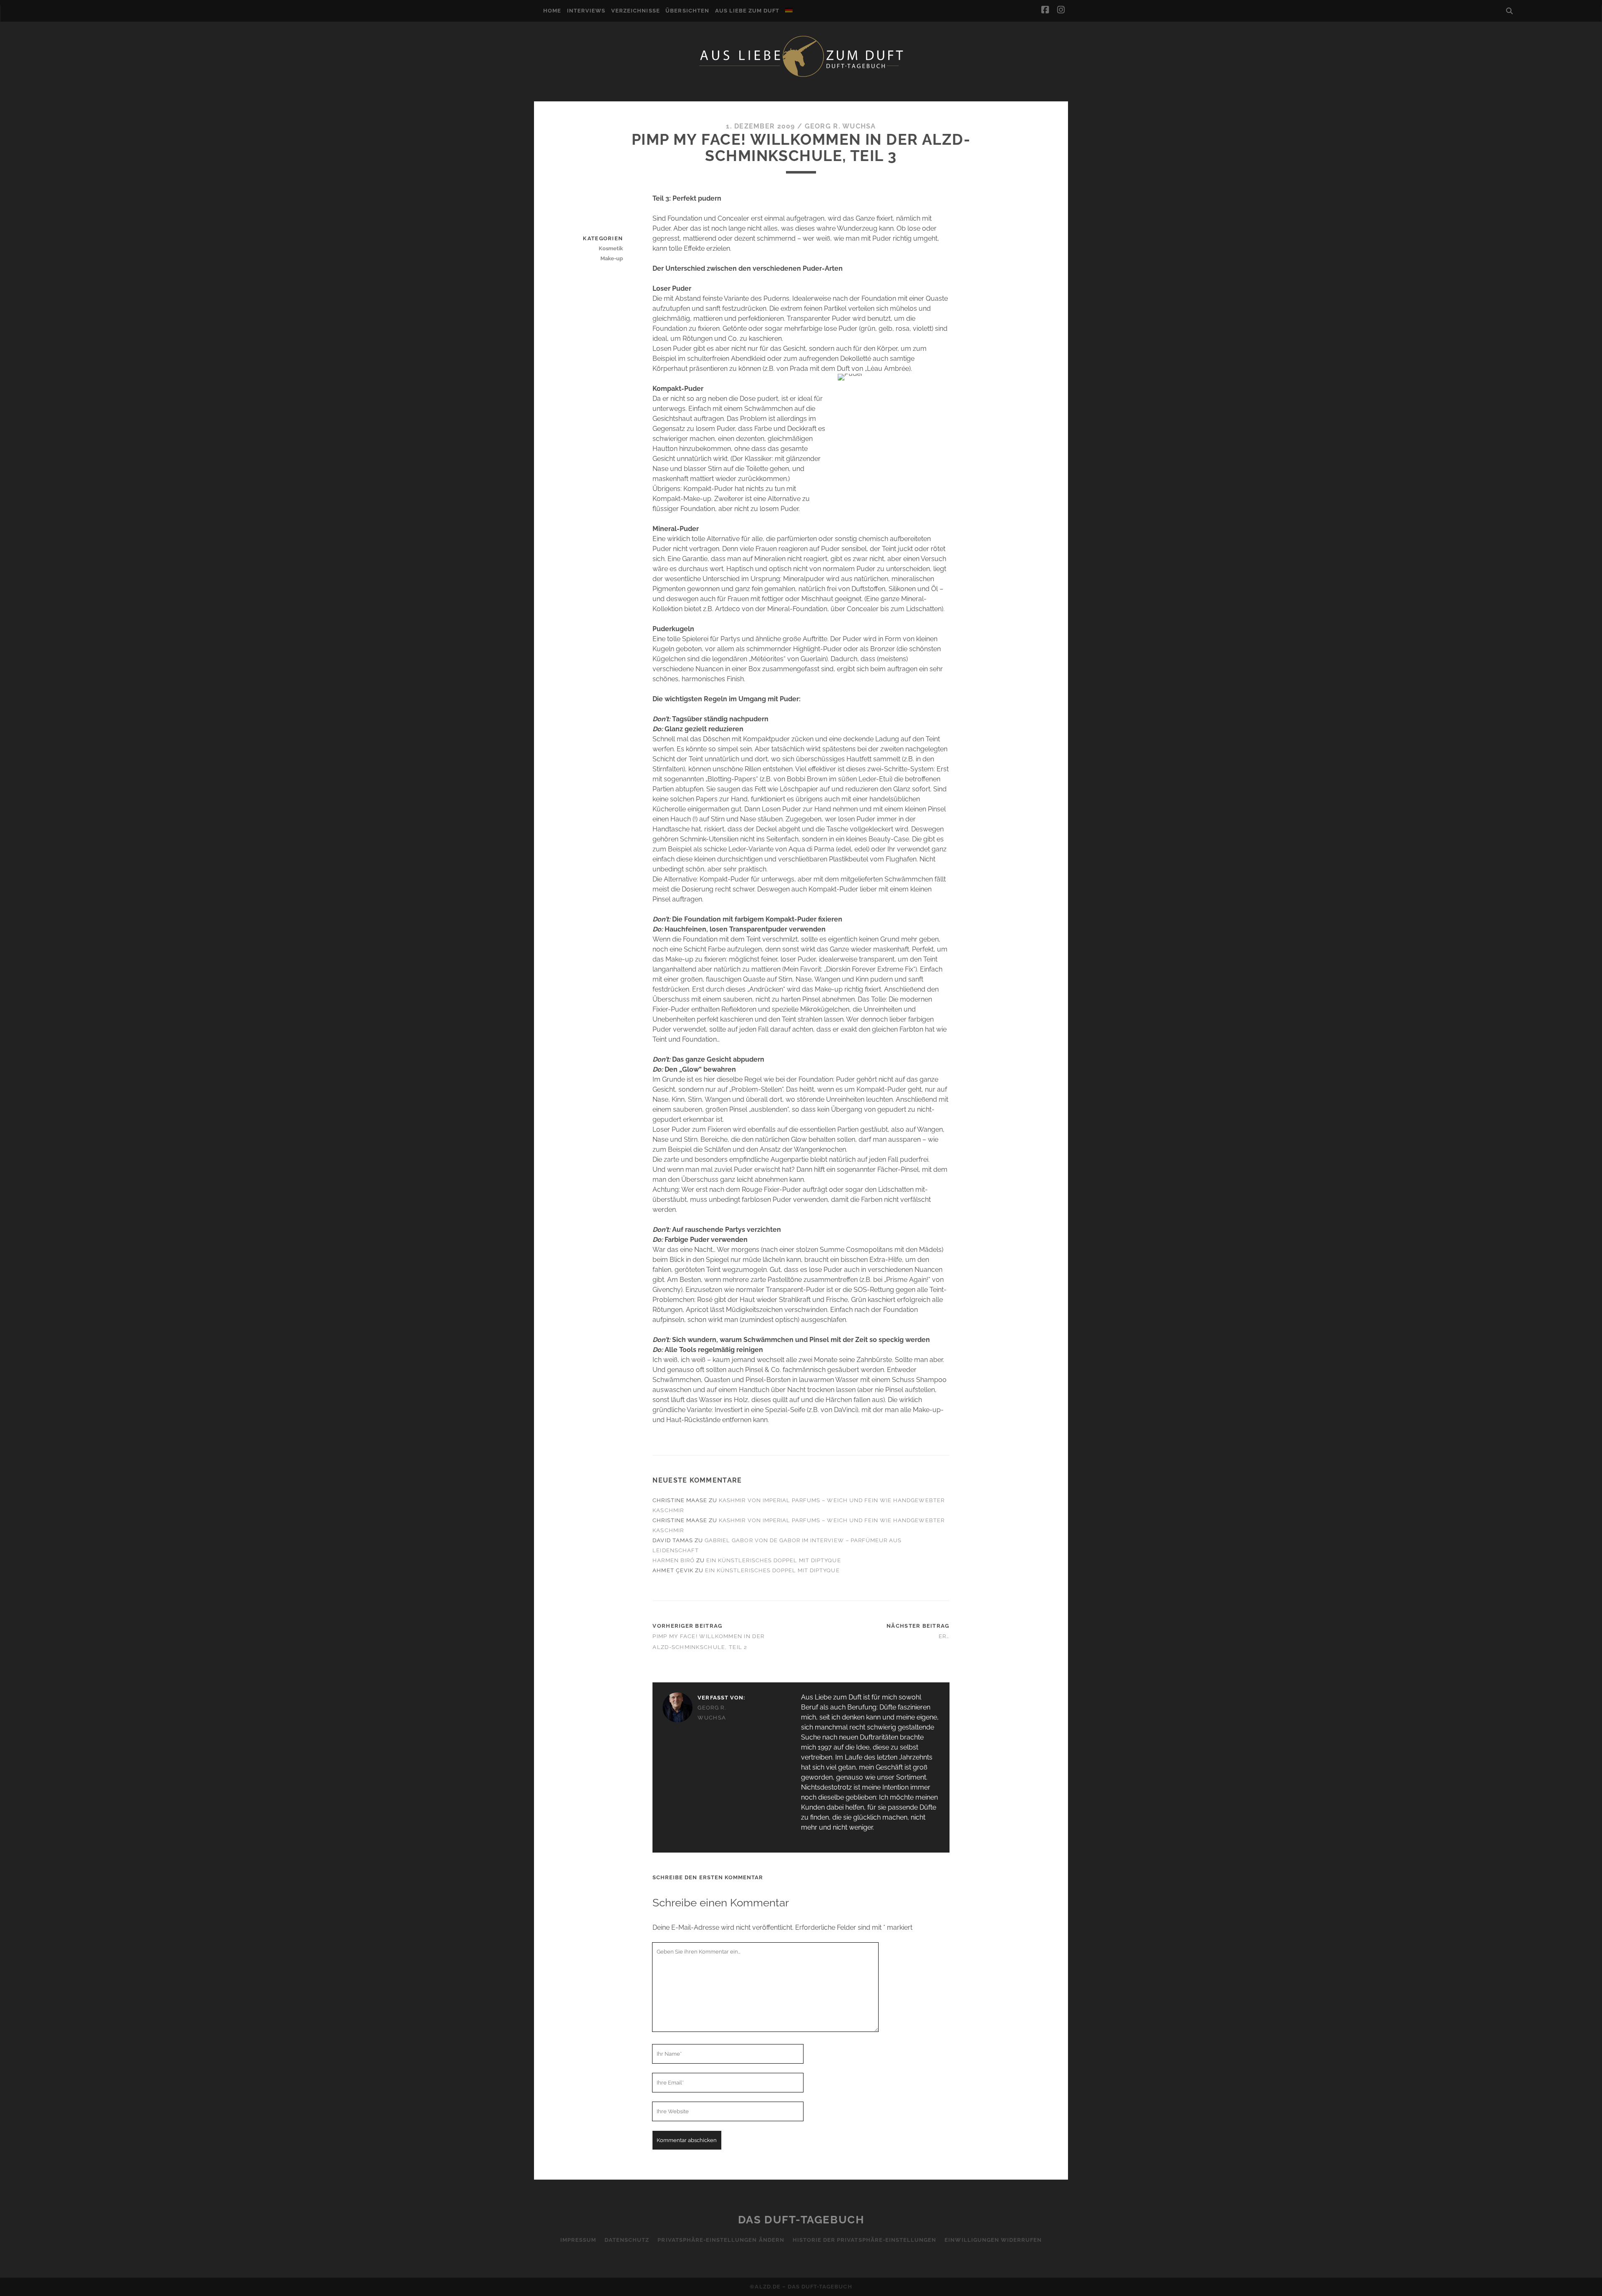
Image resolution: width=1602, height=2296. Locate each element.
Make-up (612, 258)
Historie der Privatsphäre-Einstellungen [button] (865, 2240)
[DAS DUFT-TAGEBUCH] (801, 76)
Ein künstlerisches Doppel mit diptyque (774, 1560)
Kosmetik (611, 248)
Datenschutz (627, 2240)
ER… (944, 1636)
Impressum (578, 2240)
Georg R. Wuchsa (840, 126)
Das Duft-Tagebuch (801, 2220)
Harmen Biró (673, 1560)
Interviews (586, 11)
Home (552, 11)
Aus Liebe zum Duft (747, 11)
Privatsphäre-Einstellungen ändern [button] (721, 2240)
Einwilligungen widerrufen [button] (993, 2240)
